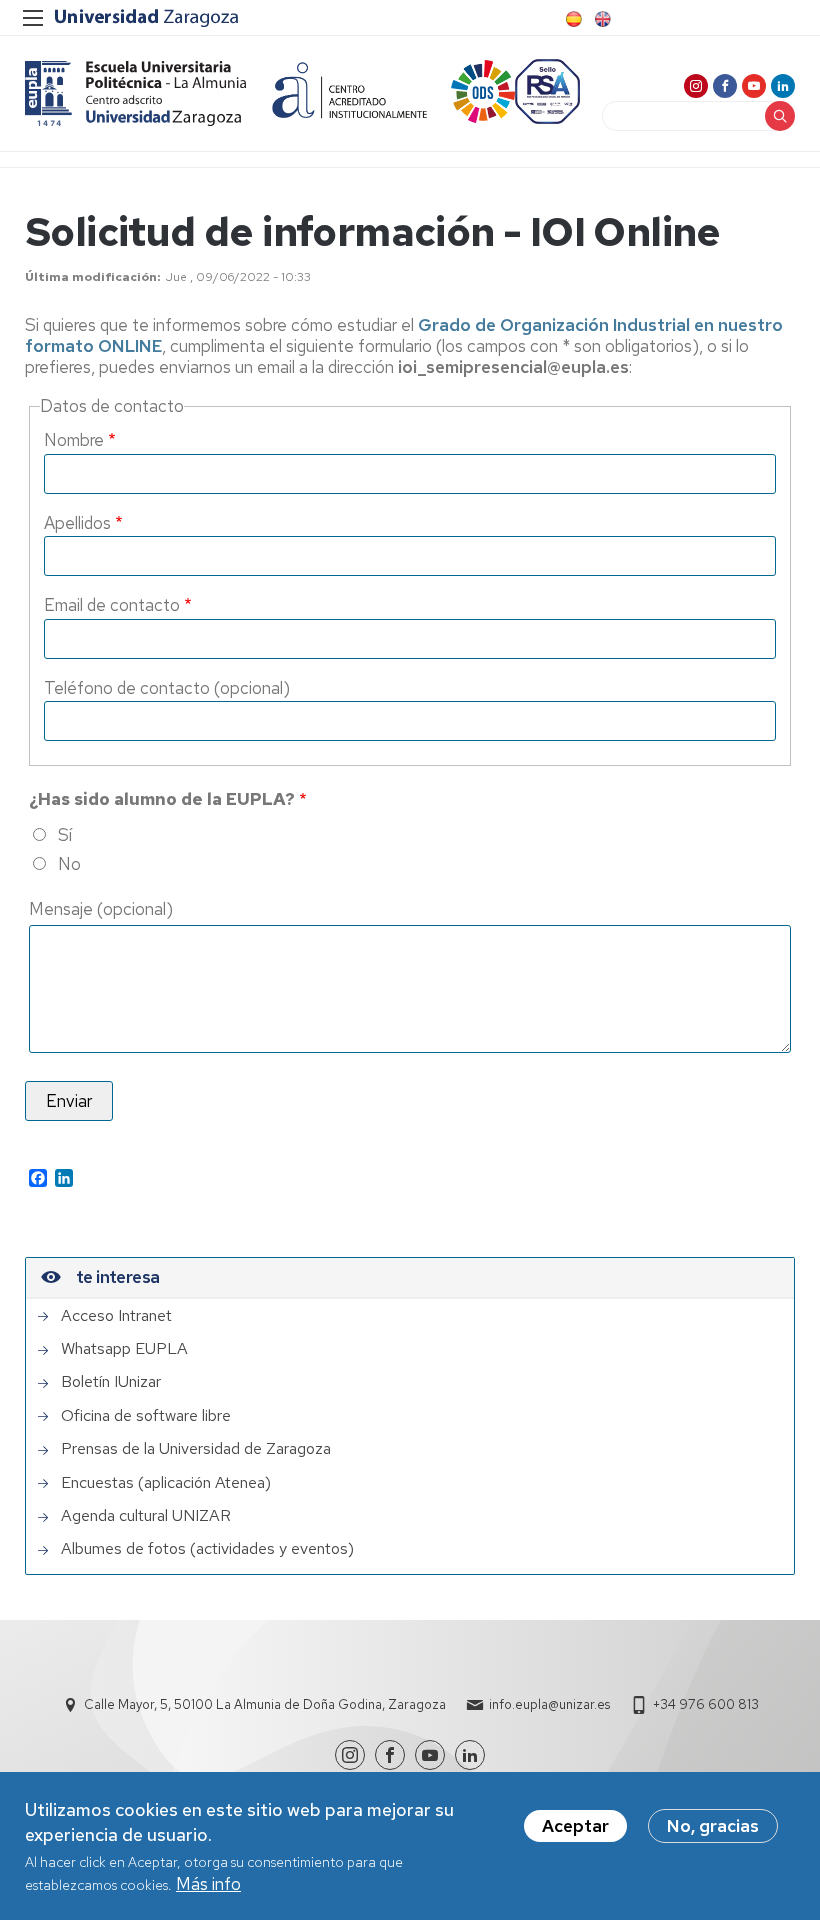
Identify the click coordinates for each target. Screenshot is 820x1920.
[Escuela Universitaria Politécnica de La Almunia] (136, 93)
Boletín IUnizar (111, 1382)
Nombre (74, 440)
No (69, 864)
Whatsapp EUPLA (124, 1349)
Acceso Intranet (116, 1316)
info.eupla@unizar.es (549, 1704)
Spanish (572, 19)
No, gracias (713, 1826)
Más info (208, 1884)
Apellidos (77, 523)
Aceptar (575, 1826)
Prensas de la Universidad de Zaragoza (196, 1449)
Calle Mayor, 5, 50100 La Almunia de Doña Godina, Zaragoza (265, 1704)
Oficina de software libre (146, 1416)
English (601, 19)
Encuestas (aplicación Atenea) (166, 1483)
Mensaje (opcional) (101, 909)
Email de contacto (112, 605)
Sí (65, 835)
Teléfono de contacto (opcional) (167, 688)
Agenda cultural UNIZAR (146, 1516)
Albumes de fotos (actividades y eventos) (207, 1549)
